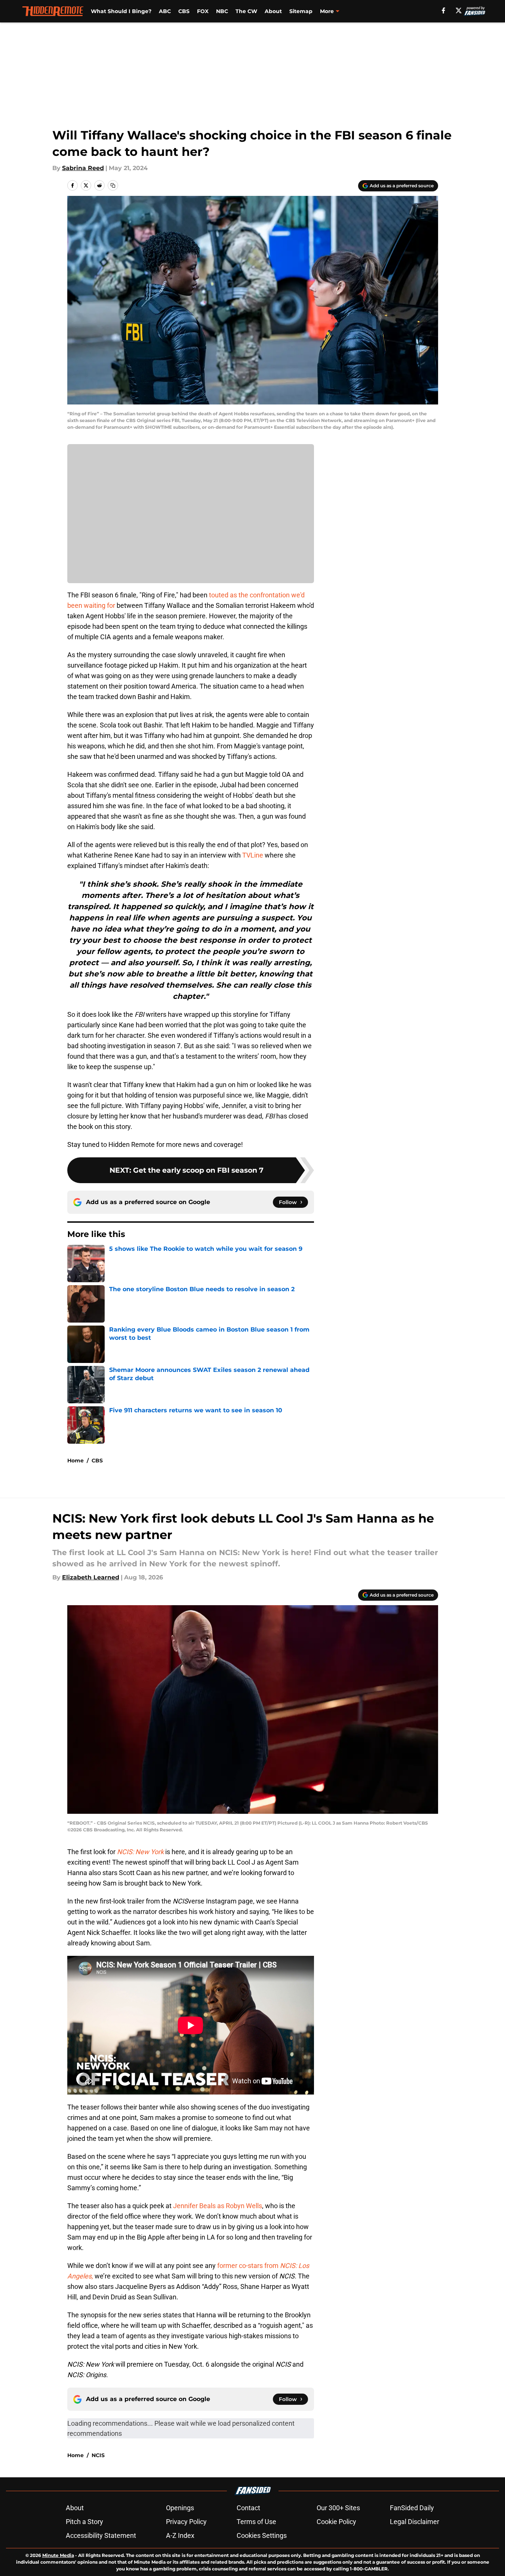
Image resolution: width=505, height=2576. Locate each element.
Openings (180, 2508)
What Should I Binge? (121, 11)
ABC (165, 11)
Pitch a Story (84, 2522)
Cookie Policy (336, 2522)
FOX (203, 11)
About (273, 11)
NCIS (98, 2455)
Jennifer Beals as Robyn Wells (218, 2206)
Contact (248, 2508)
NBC (222, 11)
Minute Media (58, 2555)
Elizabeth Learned (91, 1577)
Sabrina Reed (83, 168)
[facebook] (444, 10)
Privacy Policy (186, 2522)
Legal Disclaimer (415, 2522)
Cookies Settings (262, 2535)
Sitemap (301, 11)
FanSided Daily (412, 2508)
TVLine (253, 855)
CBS (184, 11)
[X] (459, 10)
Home (76, 1461)
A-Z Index (180, 2535)
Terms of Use (256, 2522)
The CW (246, 11)
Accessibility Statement (101, 2535)
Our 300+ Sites (338, 2508)
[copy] (113, 185)
